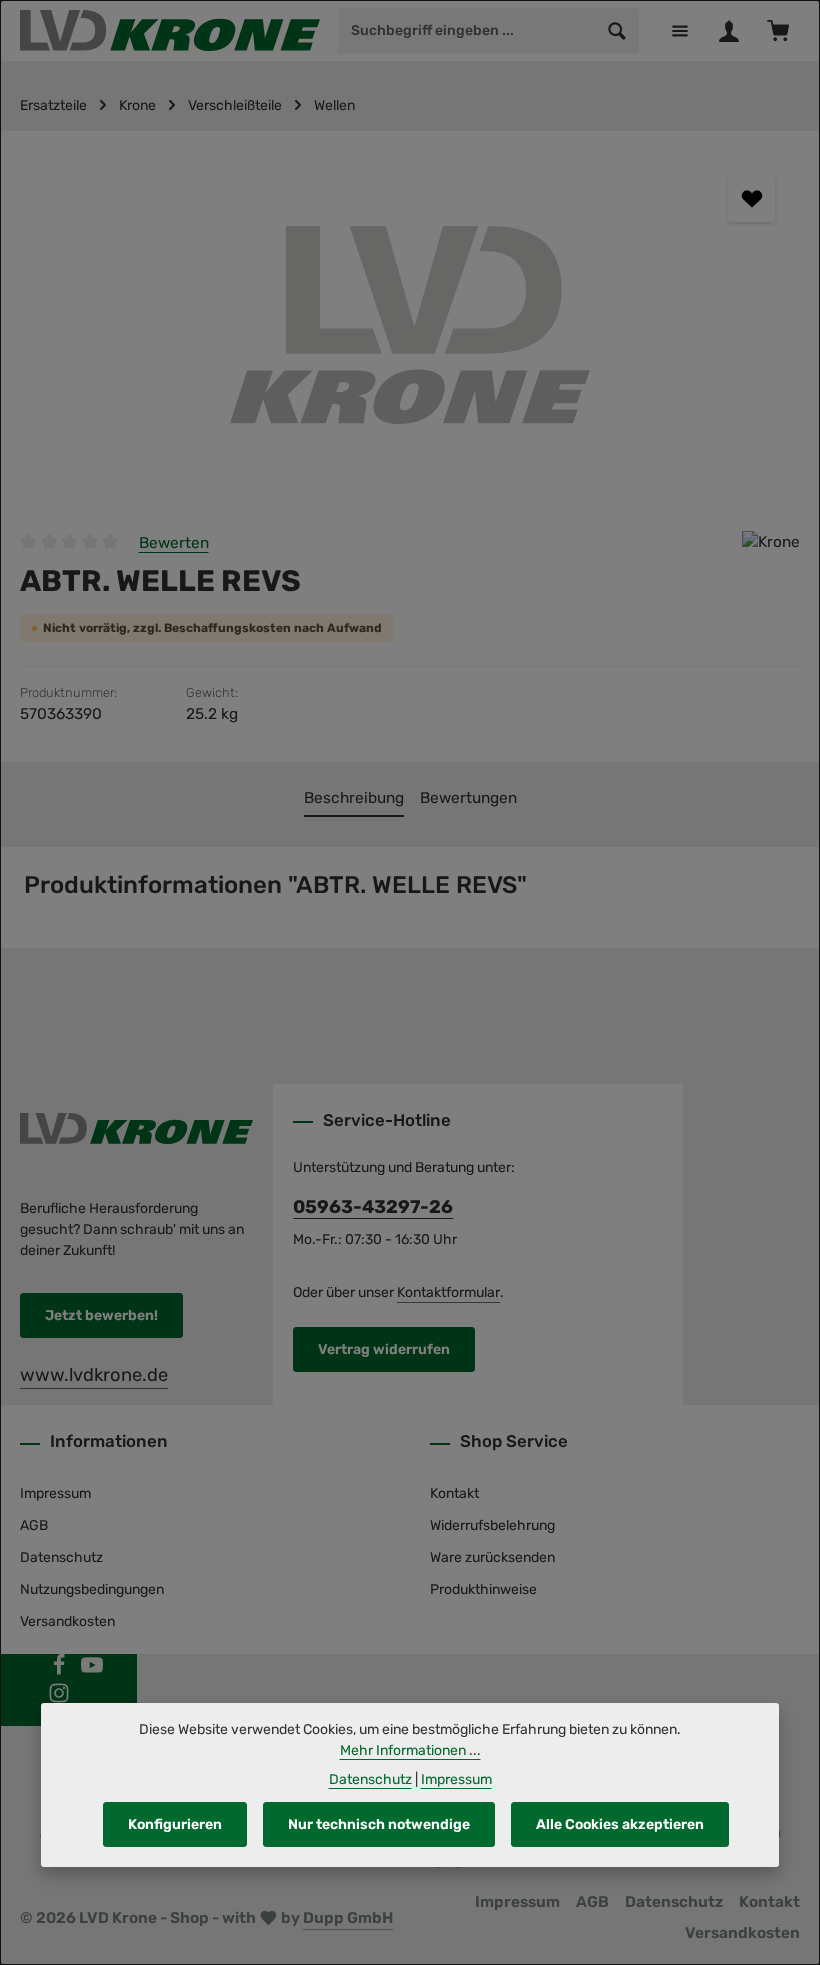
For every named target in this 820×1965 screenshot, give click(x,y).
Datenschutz (61, 1557)
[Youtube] (92, 1671)
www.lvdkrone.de (94, 1375)
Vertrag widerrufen (384, 1349)
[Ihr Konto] (728, 30)
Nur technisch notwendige (379, 1824)
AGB (34, 1525)
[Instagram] (59, 1699)
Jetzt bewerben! (101, 1315)
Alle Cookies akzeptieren (620, 1824)
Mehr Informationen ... (410, 1750)
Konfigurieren (175, 1824)
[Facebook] (60, 1671)
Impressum (55, 1493)
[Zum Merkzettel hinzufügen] (751, 198)
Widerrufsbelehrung (492, 1525)
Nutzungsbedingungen (92, 1589)
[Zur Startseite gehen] (170, 31)
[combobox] (467, 31)
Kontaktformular (448, 1292)
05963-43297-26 (373, 1207)
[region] (410, 321)
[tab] (354, 799)
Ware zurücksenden (492, 1557)
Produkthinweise (483, 1589)
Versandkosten (67, 1621)
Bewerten (174, 543)
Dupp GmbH (348, 1918)
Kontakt (454, 1493)
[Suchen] (617, 31)
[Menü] (679, 30)
